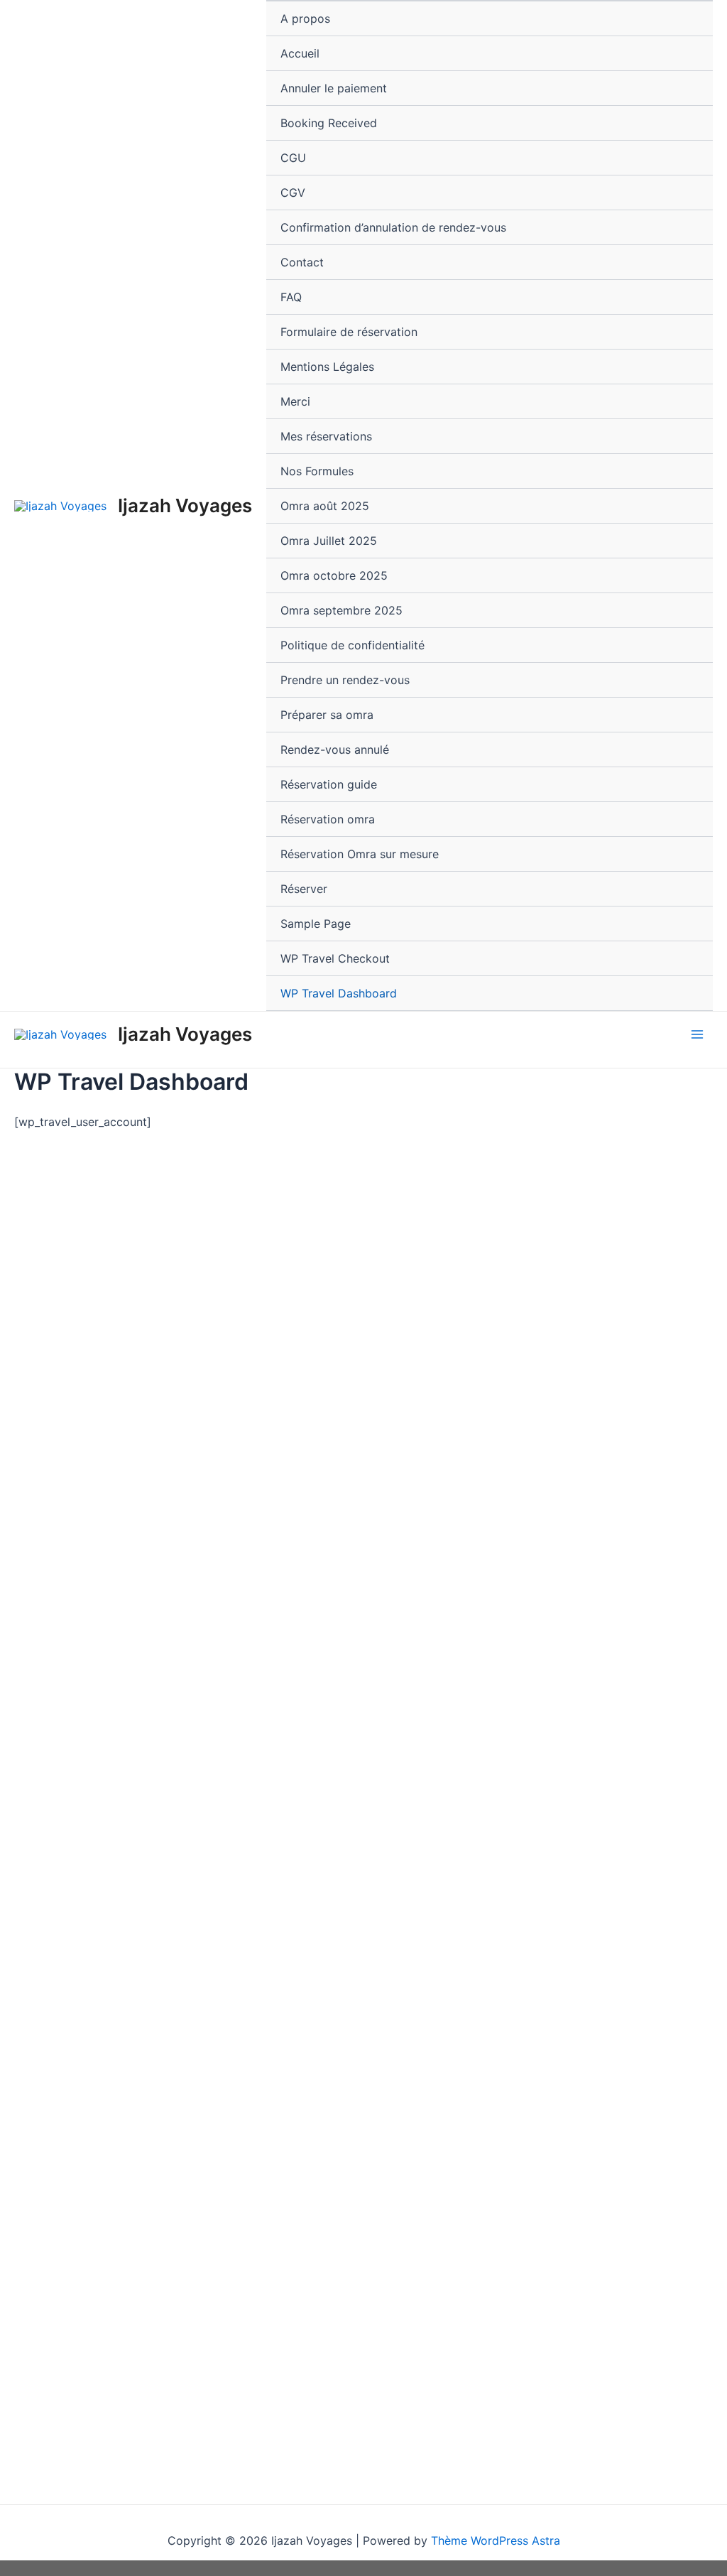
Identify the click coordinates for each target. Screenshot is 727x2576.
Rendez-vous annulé (335, 749)
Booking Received (329, 123)
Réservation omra (328, 819)
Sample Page (316, 924)
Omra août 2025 (325, 506)
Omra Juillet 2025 (329, 541)
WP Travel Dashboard (339, 993)
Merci (295, 401)
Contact (302, 262)
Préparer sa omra (327, 715)
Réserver (304, 889)
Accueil (300, 53)
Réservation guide (329, 784)
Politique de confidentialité (352, 645)
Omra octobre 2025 (334, 575)
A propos (305, 18)
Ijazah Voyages (185, 505)
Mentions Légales (327, 367)
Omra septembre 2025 (341, 610)
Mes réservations (326, 436)
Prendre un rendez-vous (345, 680)
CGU (293, 158)
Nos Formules (317, 471)
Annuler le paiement (334, 88)
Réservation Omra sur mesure (360, 854)
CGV (293, 193)
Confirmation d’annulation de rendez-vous (393, 227)
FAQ (291, 297)
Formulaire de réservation (349, 332)
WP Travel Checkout (335, 958)
